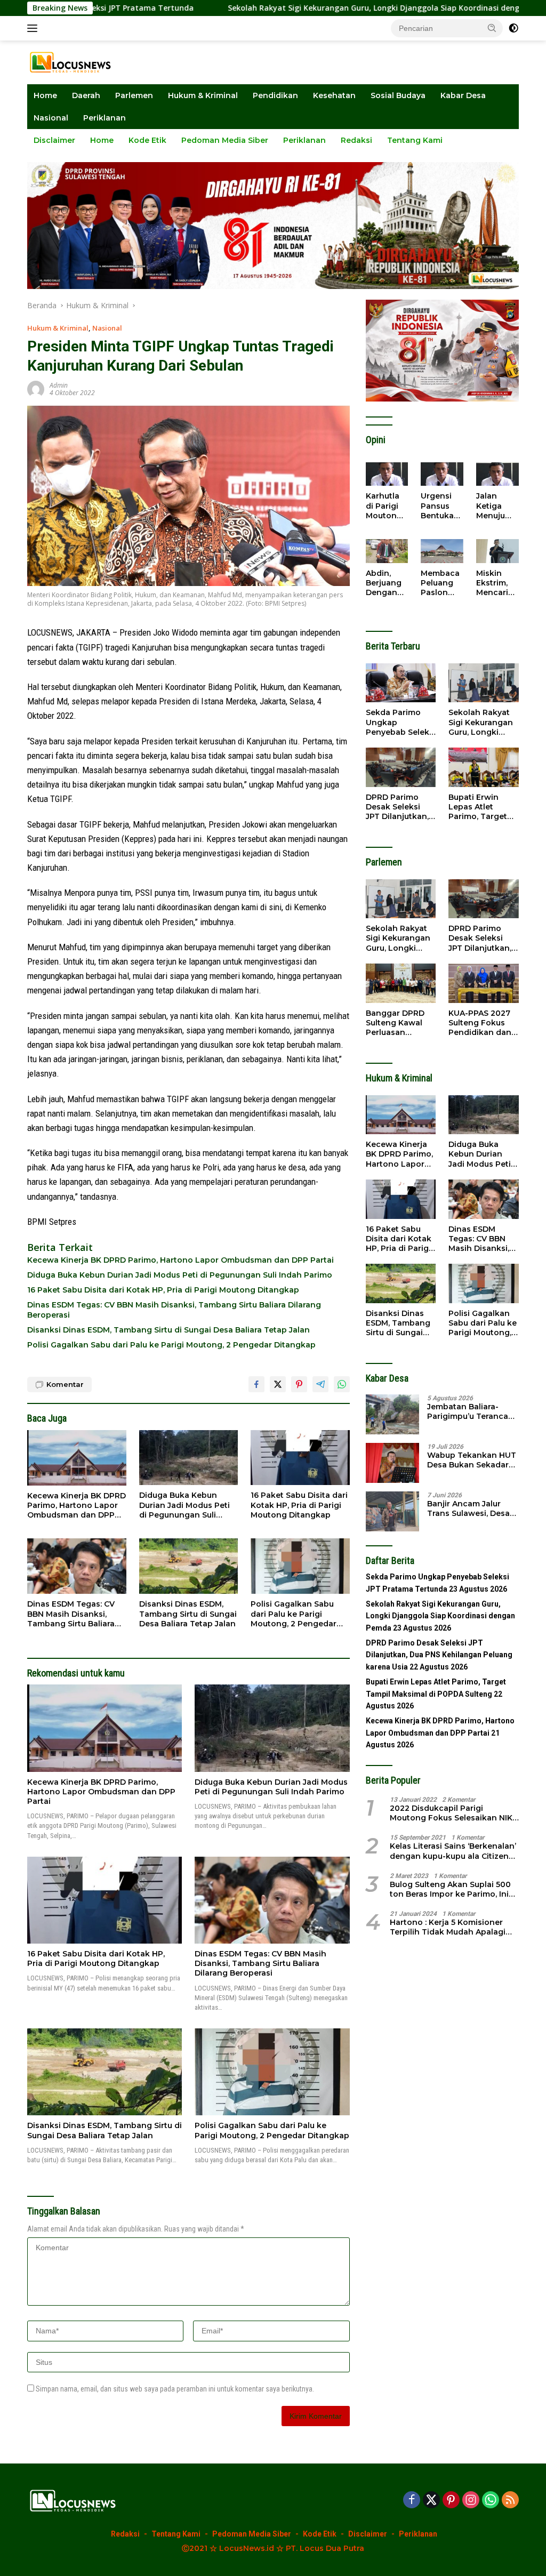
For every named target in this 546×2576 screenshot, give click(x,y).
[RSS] (510, 2501)
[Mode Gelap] (513, 28)
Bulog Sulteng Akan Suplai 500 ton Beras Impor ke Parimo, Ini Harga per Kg (450, 1889)
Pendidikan (275, 95)
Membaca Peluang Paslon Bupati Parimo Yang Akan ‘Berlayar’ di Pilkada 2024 (442, 583)
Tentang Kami (415, 140)
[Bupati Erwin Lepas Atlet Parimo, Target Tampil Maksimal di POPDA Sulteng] (484, 767)
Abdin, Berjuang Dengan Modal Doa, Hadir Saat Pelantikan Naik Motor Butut (386, 583)
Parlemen (134, 95)
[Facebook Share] (256, 1384)
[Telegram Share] (320, 1384)
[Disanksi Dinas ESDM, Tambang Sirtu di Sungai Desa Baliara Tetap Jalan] (189, 1566)
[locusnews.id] (73, 62)
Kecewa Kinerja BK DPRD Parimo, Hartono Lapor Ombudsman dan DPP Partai (180, 1260)
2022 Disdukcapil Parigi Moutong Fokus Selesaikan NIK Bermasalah (451, 1813)
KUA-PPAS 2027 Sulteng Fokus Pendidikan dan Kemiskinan (480, 1023)
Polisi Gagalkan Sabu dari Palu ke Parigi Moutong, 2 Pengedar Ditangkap (171, 1345)
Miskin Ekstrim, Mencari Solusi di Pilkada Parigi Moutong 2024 (494, 583)
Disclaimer (54, 140)
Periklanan (105, 118)
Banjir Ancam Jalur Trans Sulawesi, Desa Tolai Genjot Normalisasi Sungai (468, 1508)
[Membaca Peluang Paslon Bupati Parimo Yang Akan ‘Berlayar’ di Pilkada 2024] (442, 551)
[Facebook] (412, 2501)
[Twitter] (431, 2501)
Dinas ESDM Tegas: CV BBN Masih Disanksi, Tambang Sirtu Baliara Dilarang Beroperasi (174, 1310)
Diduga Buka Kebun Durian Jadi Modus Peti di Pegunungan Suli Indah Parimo (180, 1275)
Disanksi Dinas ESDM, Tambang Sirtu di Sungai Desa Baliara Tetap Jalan (168, 1330)
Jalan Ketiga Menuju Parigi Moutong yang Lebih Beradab (494, 506)
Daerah (86, 95)
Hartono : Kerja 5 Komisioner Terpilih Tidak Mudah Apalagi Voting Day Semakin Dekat (448, 1927)
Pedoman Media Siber (225, 140)
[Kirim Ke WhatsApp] (342, 1384)
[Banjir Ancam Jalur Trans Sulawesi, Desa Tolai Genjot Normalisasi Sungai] (392, 1511)
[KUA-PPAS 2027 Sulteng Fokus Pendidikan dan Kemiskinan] (484, 983)
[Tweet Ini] (278, 1384)
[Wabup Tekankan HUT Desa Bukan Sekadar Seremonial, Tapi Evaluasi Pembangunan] (392, 1463)
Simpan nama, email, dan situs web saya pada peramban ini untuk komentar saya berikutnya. (175, 2389)
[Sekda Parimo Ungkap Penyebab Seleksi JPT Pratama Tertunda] (401, 683)
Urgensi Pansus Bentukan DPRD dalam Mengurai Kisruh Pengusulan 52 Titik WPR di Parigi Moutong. (441, 506)
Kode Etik (147, 140)
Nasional (51, 118)
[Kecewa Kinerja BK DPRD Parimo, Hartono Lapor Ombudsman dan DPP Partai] (77, 1458)
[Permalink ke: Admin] (36, 388)
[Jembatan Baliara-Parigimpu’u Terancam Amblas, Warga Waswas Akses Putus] (392, 1414)
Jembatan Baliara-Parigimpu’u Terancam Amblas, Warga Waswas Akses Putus (471, 1411)
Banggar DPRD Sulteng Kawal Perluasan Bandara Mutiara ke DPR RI (398, 1023)
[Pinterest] (451, 2501)
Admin (59, 385)
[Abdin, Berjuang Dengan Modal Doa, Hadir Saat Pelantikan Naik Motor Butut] (387, 551)
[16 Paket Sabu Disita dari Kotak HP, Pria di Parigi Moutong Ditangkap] (300, 1458)
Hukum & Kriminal (203, 95)
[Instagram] (471, 2501)
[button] (492, 28)
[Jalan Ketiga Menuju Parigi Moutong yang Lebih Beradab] (497, 474)
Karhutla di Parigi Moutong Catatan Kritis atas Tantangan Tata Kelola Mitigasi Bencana (386, 506)
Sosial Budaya (398, 95)
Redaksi (356, 140)
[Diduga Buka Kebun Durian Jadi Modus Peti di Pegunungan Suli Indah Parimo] (189, 1458)
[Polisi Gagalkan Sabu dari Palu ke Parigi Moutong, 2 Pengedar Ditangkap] (300, 1566)
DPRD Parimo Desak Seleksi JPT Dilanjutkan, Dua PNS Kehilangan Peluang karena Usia (397, 807)
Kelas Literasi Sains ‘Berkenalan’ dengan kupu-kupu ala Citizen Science (453, 1851)
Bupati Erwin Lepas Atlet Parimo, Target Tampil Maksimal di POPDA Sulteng (482, 807)
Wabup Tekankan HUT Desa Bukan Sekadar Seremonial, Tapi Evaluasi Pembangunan (472, 1460)
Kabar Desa (463, 95)
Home (45, 95)
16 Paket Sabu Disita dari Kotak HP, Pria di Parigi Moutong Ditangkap (163, 1290)
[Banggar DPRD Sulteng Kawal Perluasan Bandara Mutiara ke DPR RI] (401, 983)
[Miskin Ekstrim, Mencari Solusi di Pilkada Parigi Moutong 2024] (497, 551)
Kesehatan (334, 95)
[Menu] (34, 28)
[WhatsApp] (491, 2501)
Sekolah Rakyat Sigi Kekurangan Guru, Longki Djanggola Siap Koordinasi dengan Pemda (303, 8)
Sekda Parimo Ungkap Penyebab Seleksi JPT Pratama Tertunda (401, 722)
